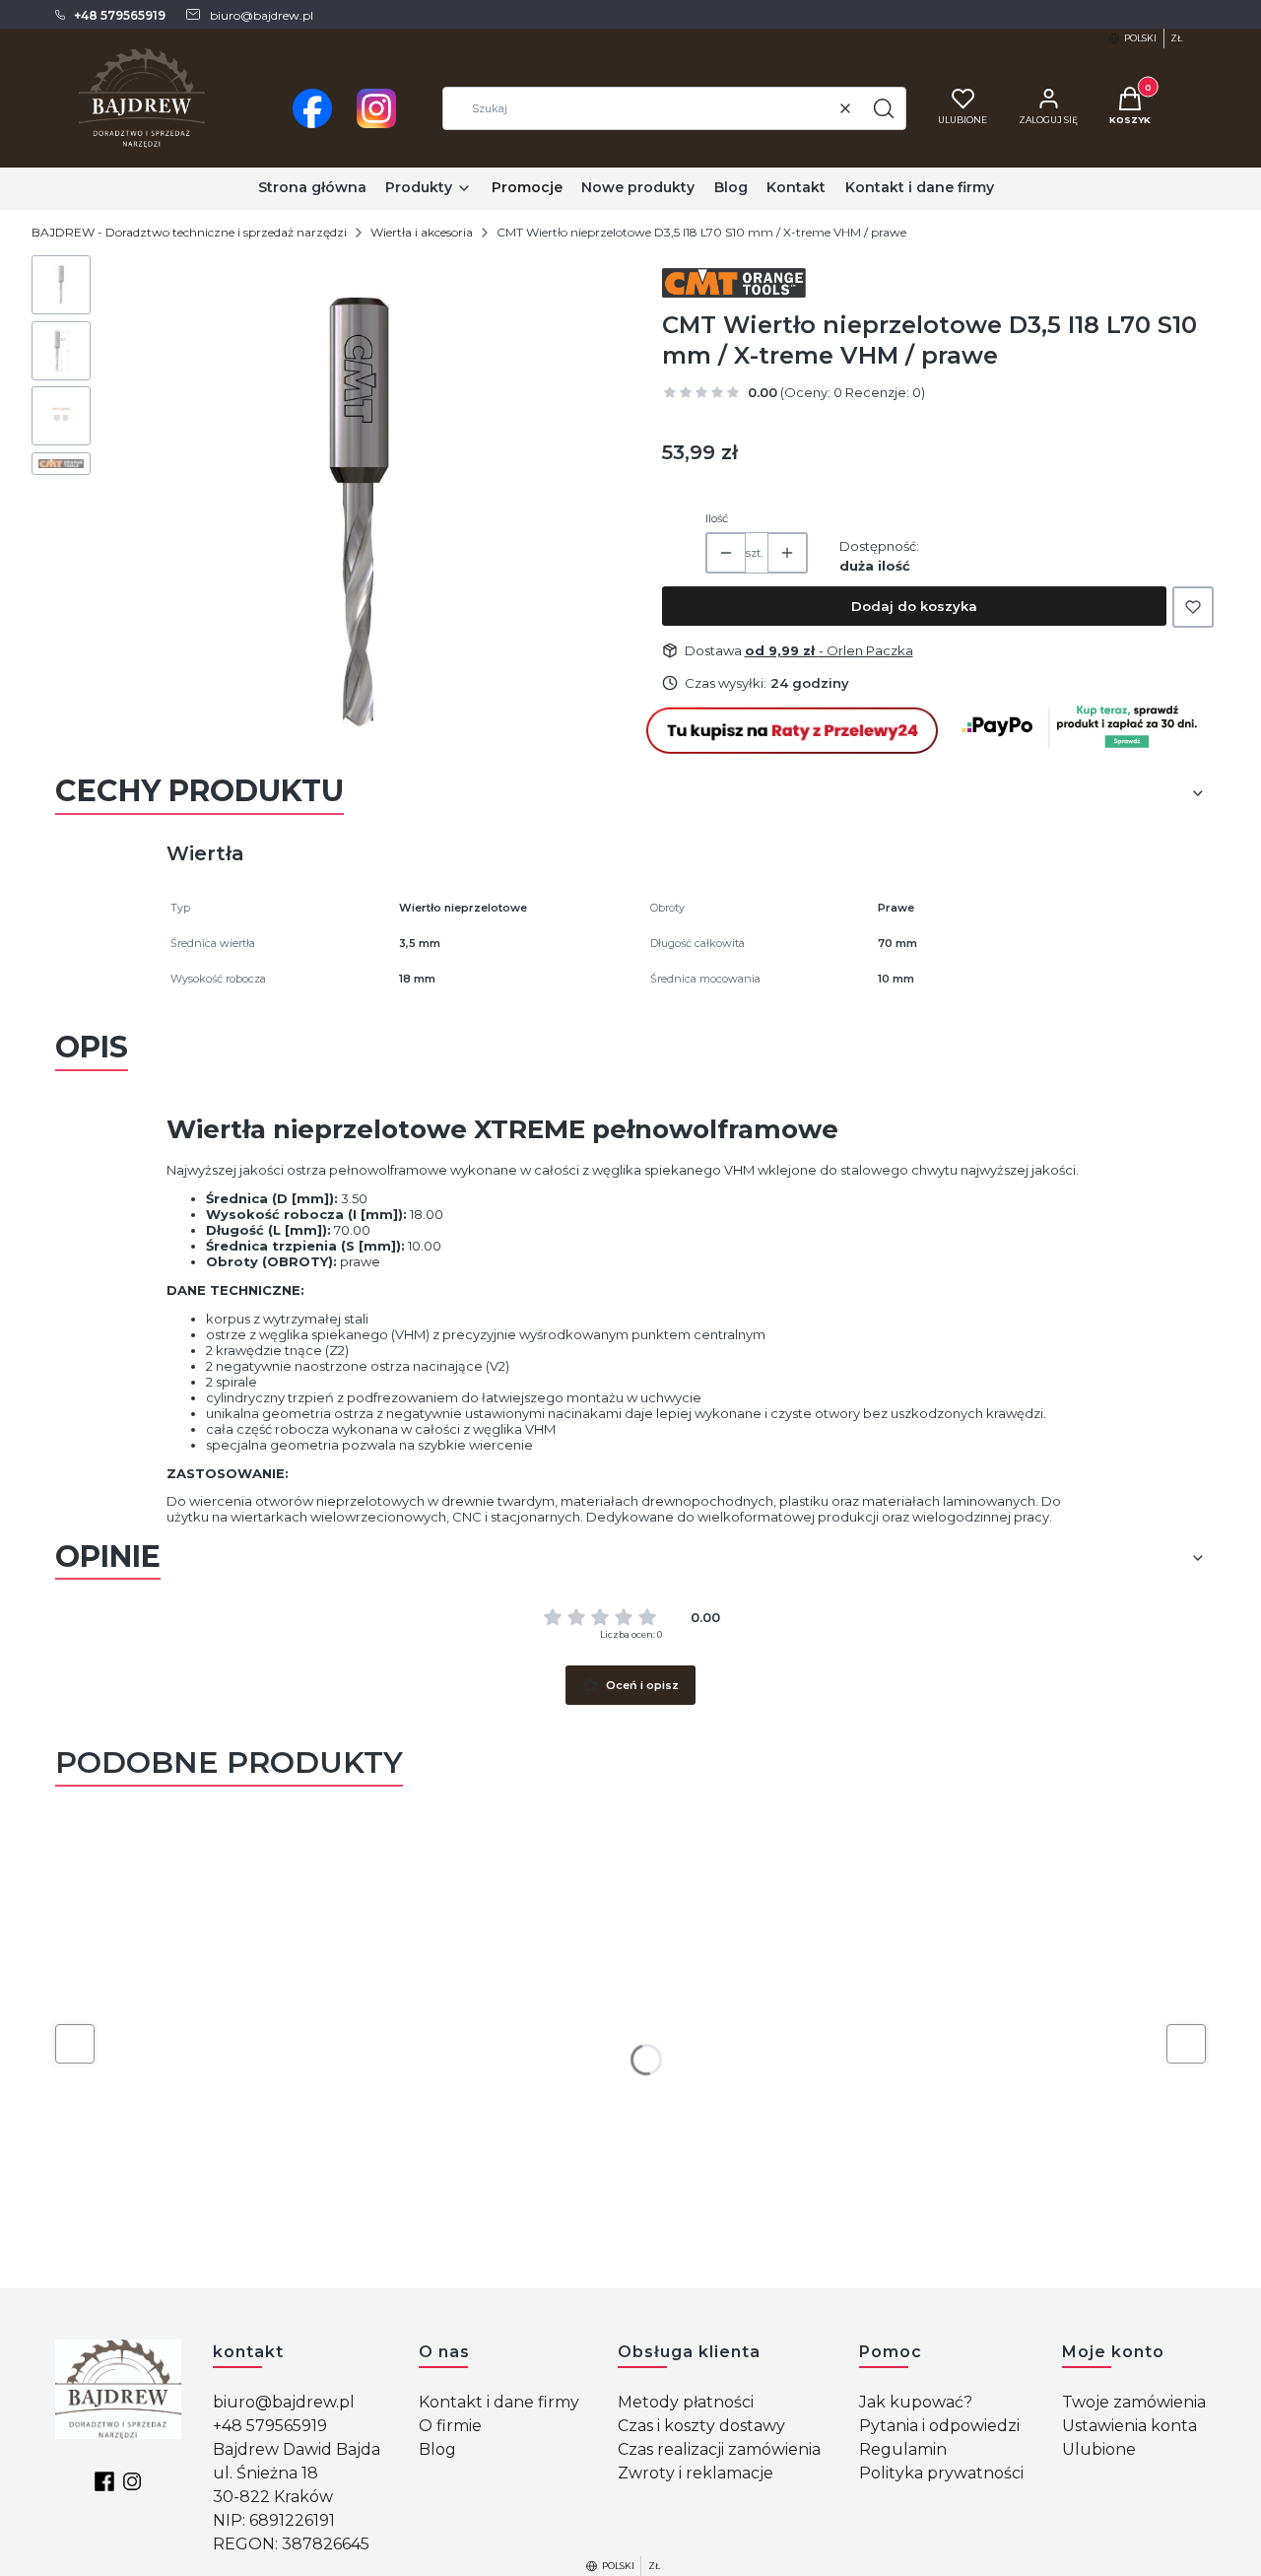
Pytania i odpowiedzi (939, 2426)
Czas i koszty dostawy (701, 2426)
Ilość (717, 518)
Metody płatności (686, 2402)
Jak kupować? (916, 2402)
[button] (884, 108)
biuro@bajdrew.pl (284, 2402)
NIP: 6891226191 (274, 2520)
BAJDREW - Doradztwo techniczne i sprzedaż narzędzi (189, 232)
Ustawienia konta (1129, 2426)
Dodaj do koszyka (914, 606)
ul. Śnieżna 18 (265, 2473)
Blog (437, 2449)
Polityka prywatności (941, 2473)
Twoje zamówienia (1134, 2402)
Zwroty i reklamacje (696, 2473)
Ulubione (1099, 2449)
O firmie (450, 2426)
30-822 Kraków (273, 2497)
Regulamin (903, 2449)
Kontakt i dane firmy (499, 2402)
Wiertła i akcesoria (422, 232)
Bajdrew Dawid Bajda (297, 2449)
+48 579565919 (270, 2426)
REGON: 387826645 (291, 2544)
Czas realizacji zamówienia (719, 2449)
